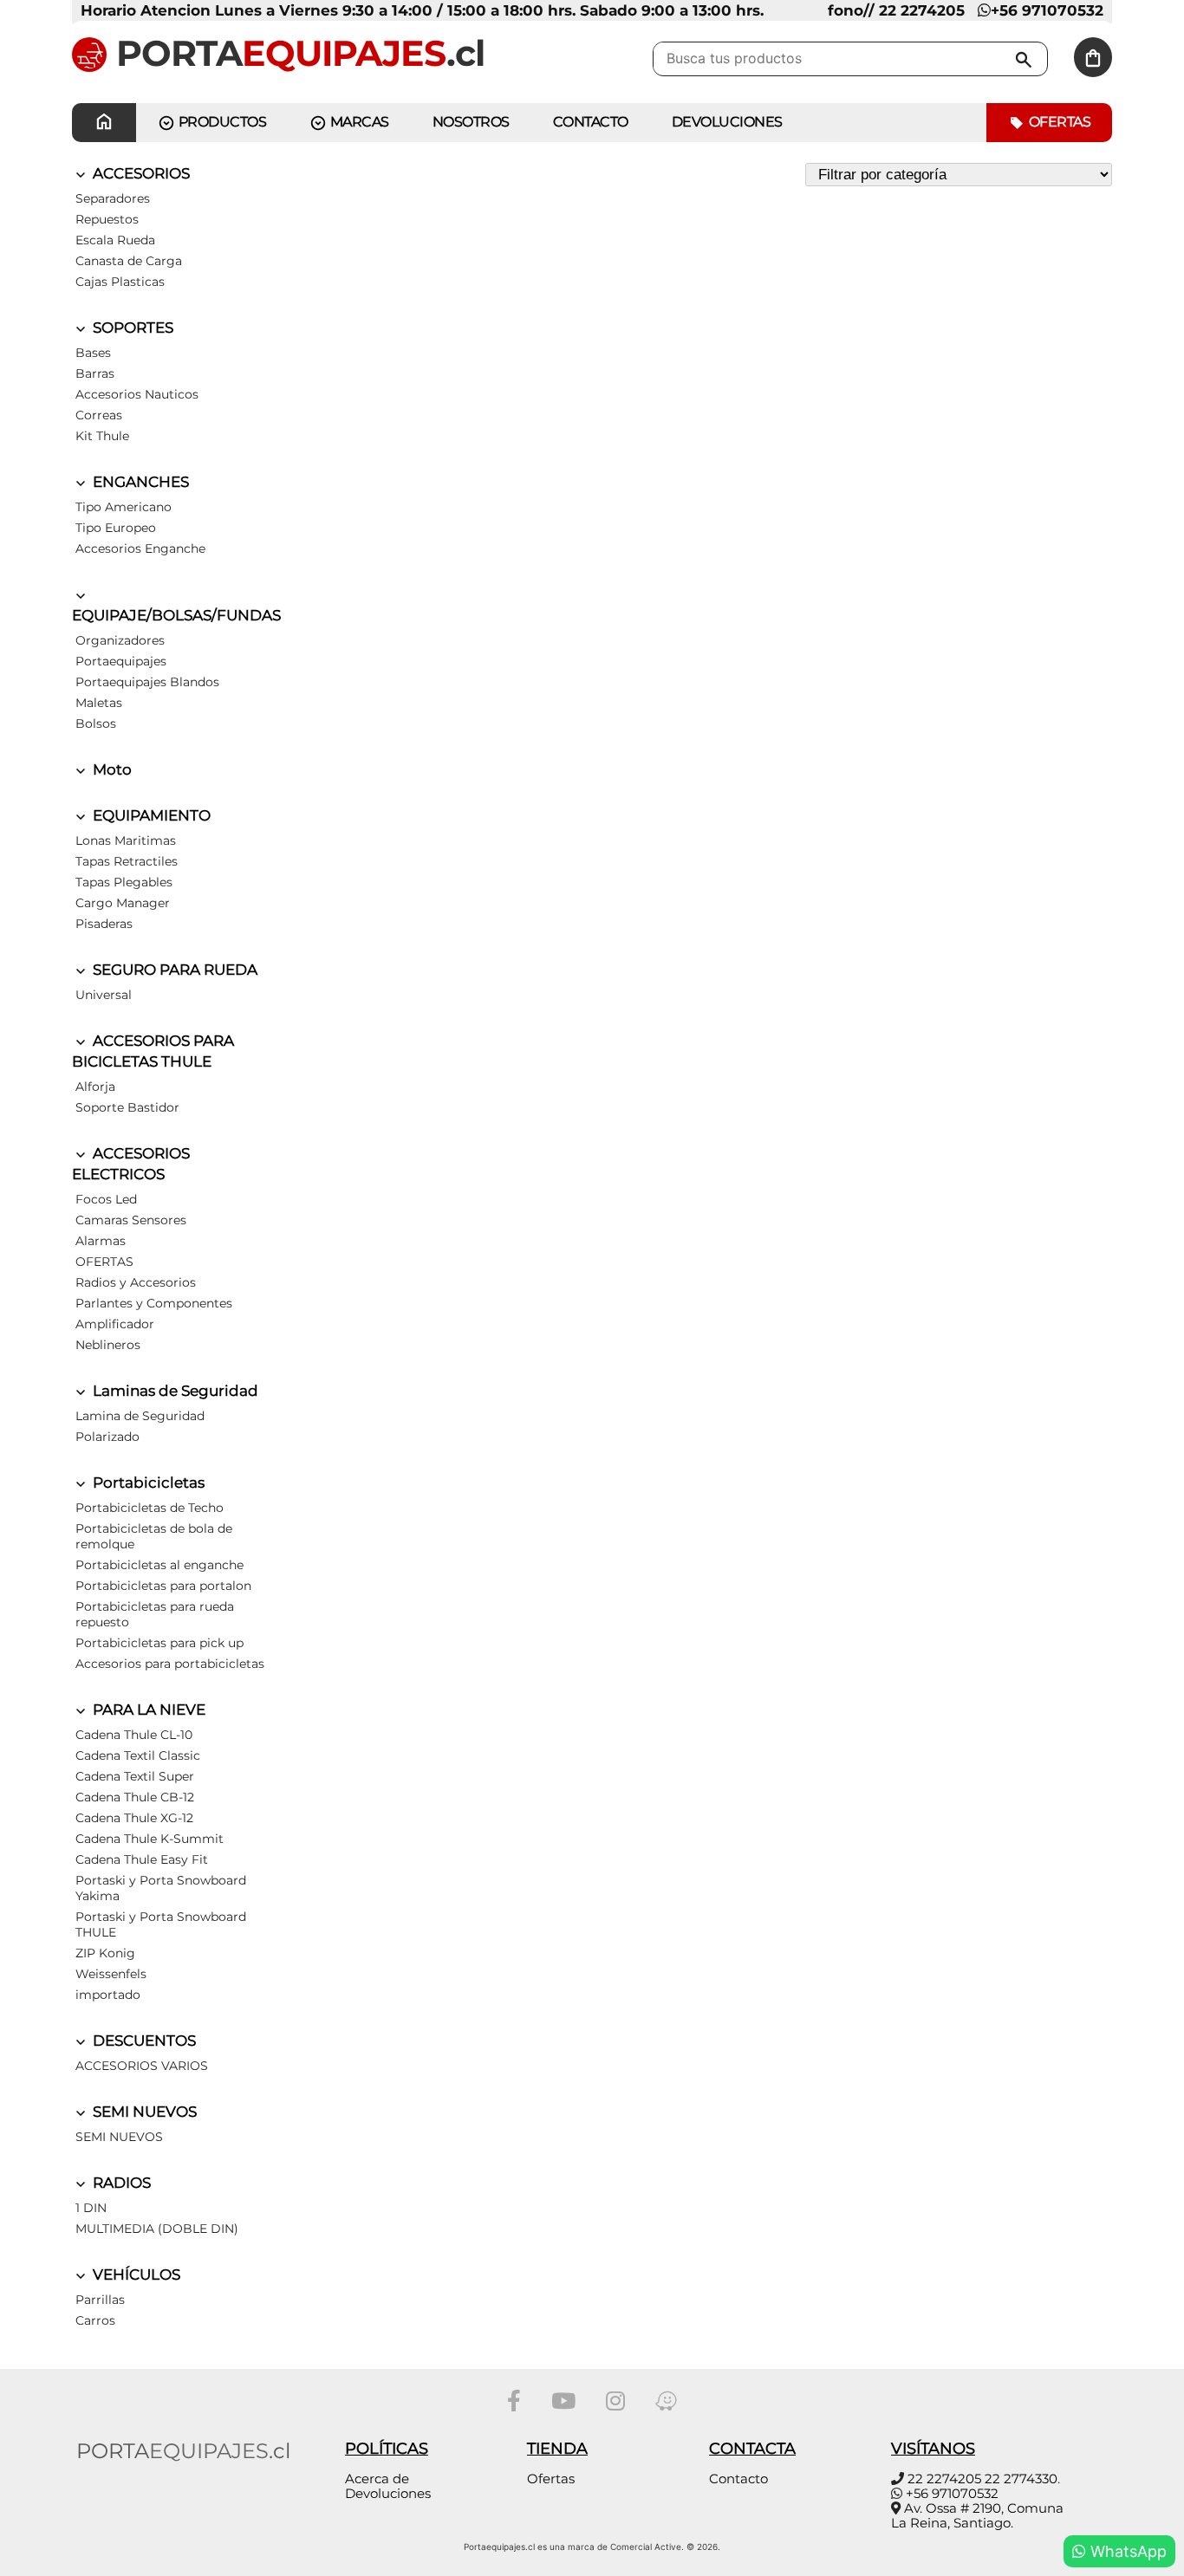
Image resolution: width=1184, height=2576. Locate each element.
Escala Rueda (115, 240)
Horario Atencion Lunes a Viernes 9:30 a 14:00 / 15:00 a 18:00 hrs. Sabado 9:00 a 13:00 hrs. (422, 10)
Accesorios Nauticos (137, 394)
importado (108, 1995)
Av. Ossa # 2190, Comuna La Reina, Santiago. (977, 2515)
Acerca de (377, 2479)
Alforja (95, 1087)
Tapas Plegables (124, 882)
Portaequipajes (121, 661)
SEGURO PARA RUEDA (173, 970)
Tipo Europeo (116, 528)
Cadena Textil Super (135, 1776)
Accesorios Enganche (140, 548)
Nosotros (471, 122)
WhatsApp (1126, 2551)
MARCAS (358, 122)
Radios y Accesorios (136, 1282)
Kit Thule (102, 436)
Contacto (738, 2479)
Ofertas (1058, 122)
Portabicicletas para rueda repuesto (155, 1614)
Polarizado (107, 1437)
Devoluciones (727, 122)
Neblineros (108, 1345)
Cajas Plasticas (120, 282)
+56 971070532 (1047, 10)
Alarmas (101, 1241)
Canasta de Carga (129, 261)
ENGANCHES (139, 482)
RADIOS (120, 2183)
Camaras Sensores (131, 1220)
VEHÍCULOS (135, 2274)
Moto (111, 769)
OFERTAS (104, 1262)
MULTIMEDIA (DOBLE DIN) (157, 2229)
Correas (99, 415)
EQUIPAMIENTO (150, 815)
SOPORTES (131, 328)
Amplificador (115, 1324)
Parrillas (100, 2300)
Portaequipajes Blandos (147, 682)
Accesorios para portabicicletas (170, 1664)
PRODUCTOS (221, 122)
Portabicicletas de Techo (150, 1508)
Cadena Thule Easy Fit (142, 1859)
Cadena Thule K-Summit (150, 1839)
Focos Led (106, 1199)
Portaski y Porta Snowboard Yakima (161, 1888)
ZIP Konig (105, 1953)
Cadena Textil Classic (138, 1755)
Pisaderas (104, 924)
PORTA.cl (296, 53)
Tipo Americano (124, 507)
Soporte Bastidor (127, 1107)
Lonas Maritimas (126, 840)
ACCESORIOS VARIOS (142, 2066)
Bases (93, 353)
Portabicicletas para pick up (159, 1643)
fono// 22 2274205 (896, 10)
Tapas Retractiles (127, 861)
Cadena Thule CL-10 (134, 1735)
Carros (95, 2320)
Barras (95, 373)
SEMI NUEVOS (143, 2112)
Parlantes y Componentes (154, 1303)
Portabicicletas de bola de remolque (154, 1536)
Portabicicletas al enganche (159, 1565)
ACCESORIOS (140, 173)
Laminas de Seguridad (174, 1391)
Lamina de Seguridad (140, 1416)
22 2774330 (1021, 2479)
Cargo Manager (123, 903)
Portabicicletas (147, 1483)
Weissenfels (111, 1974)
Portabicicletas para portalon (163, 1586)
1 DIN (91, 2208)
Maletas (99, 703)
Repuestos (107, 219)
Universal (104, 995)
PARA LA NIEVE (147, 1710)
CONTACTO (591, 122)
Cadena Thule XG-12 (134, 1818)
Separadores (113, 198)
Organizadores (120, 640)
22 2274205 (944, 2479)
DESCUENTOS (143, 2041)
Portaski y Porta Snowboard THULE (161, 1924)
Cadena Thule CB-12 (135, 1797)
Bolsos (96, 723)
